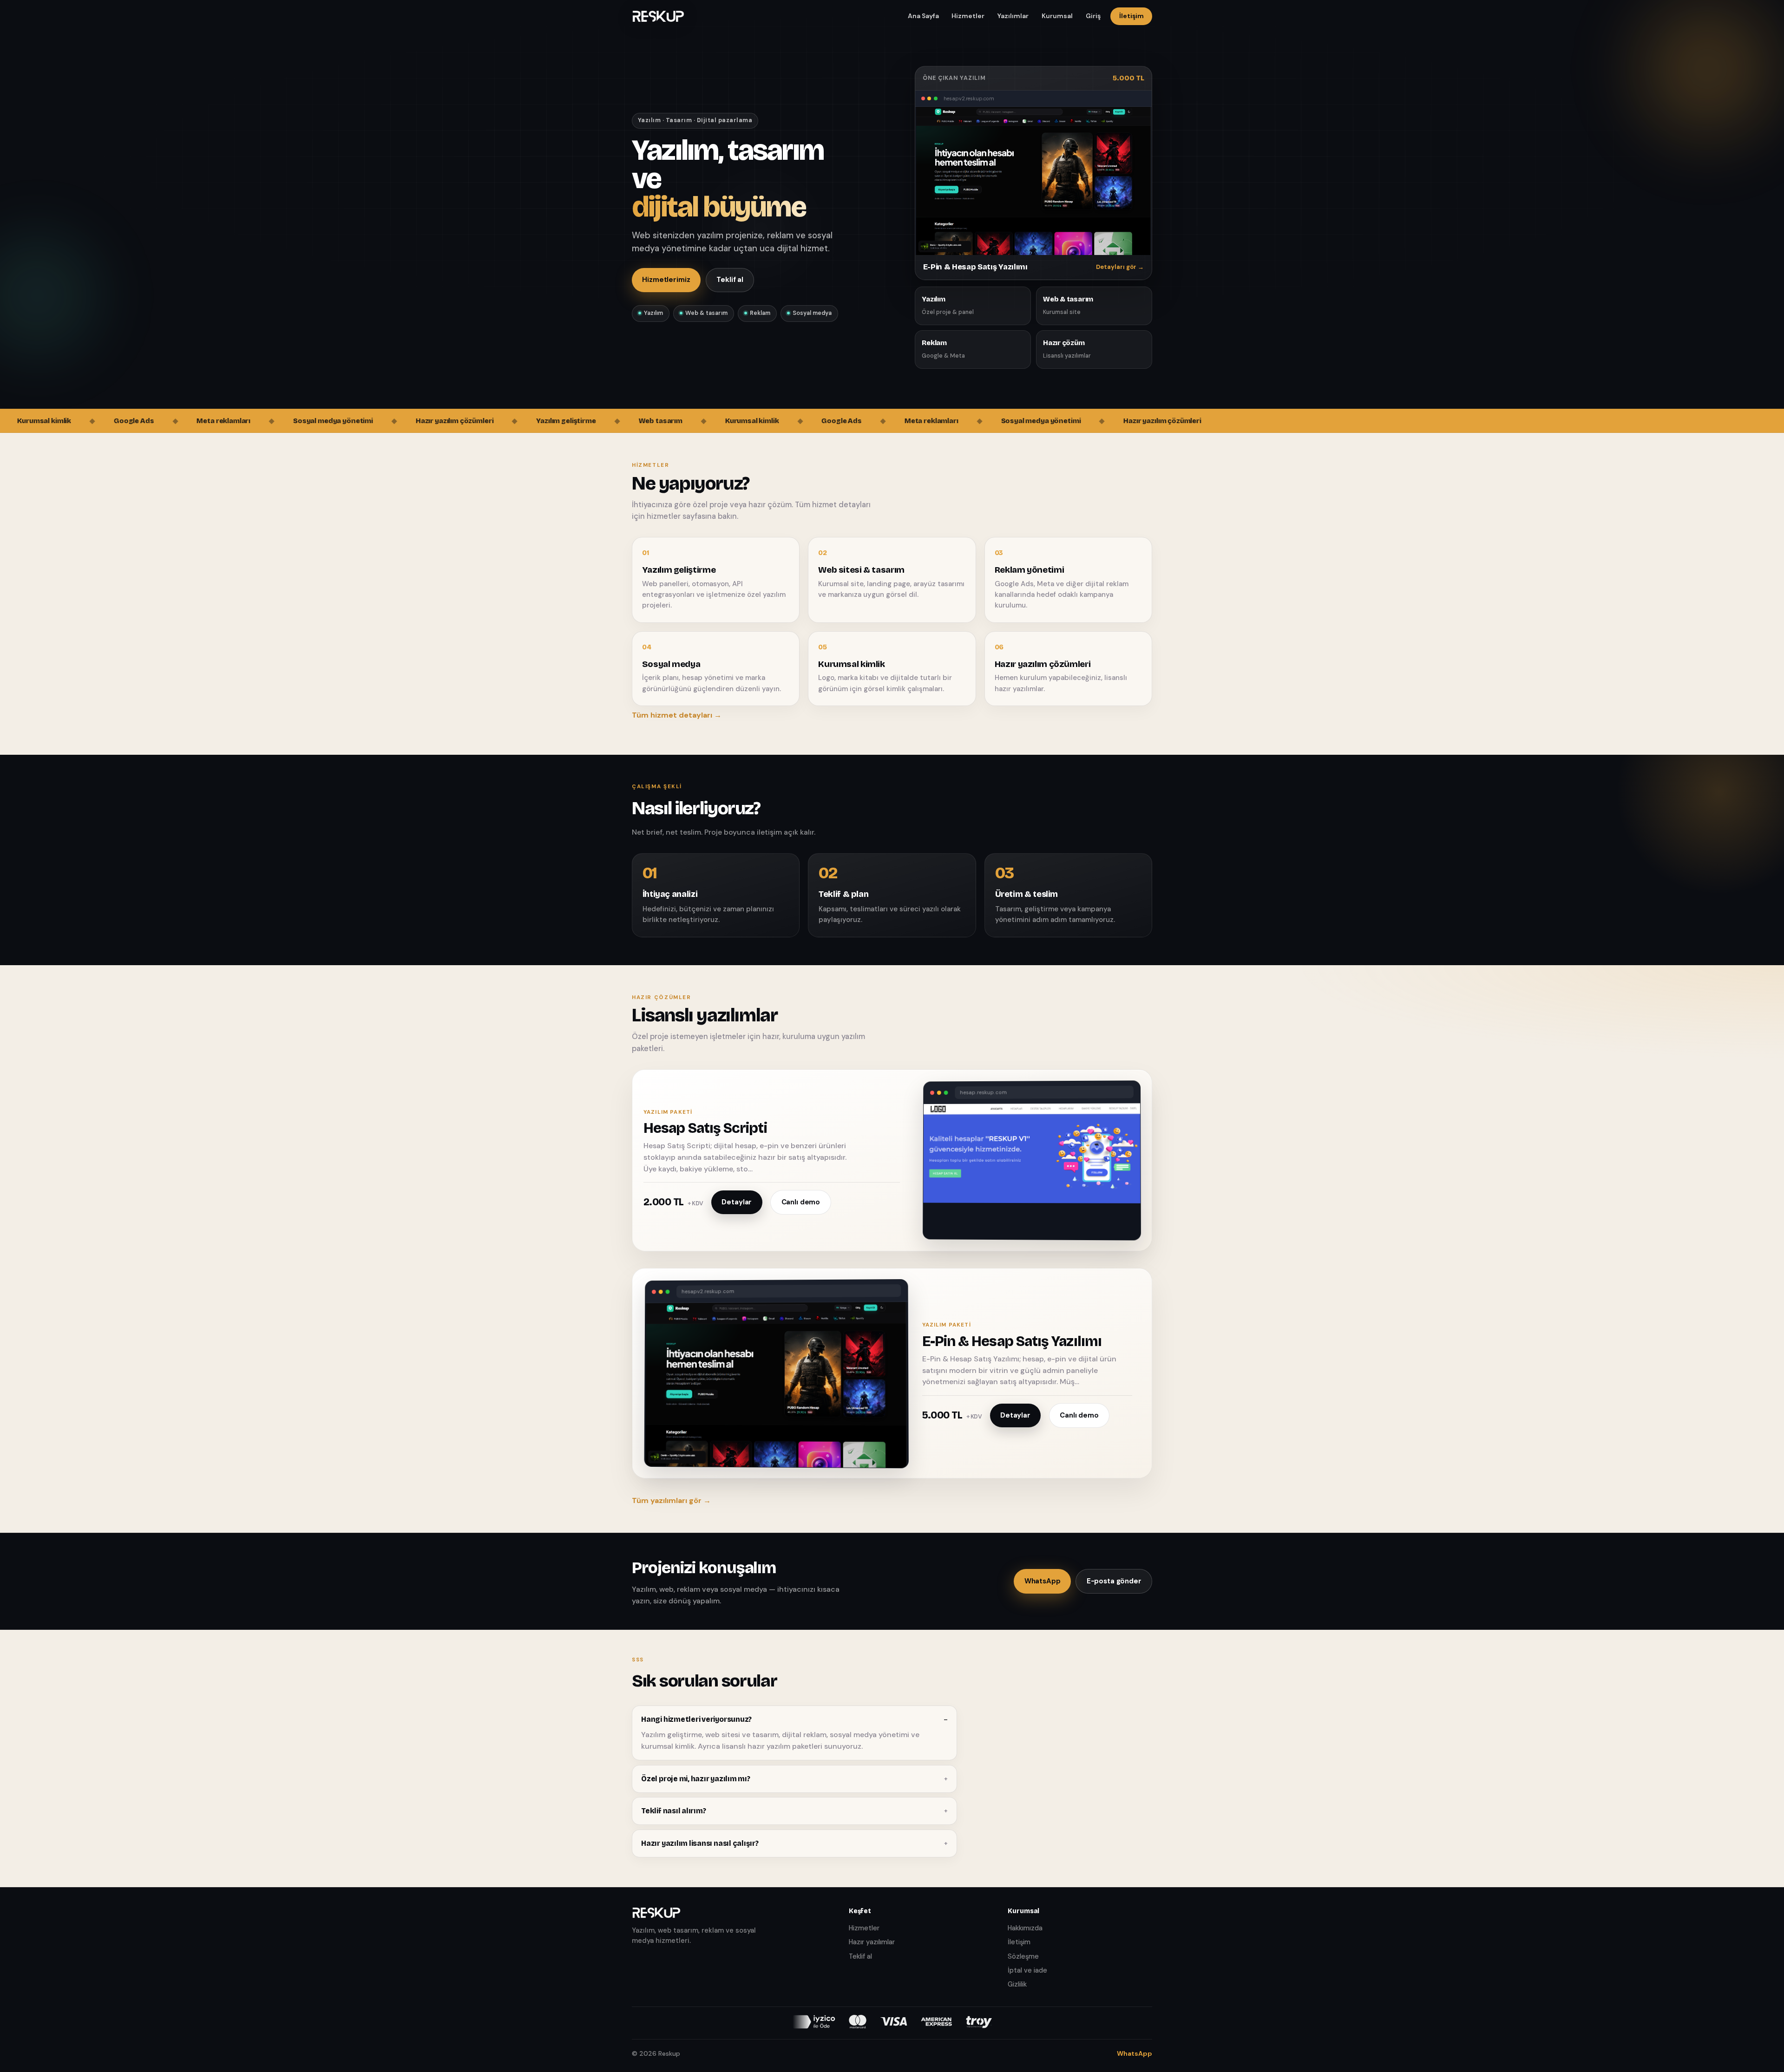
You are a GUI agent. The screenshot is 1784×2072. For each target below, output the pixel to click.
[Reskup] (658, 16)
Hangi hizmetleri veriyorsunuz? (696, 1719)
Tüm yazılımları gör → (671, 1500)
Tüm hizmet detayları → (677, 715)
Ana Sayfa (923, 16)
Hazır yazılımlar (872, 1942)
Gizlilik (1017, 1984)
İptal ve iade (1027, 1970)
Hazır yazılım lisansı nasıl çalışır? (700, 1843)
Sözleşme (1023, 1956)
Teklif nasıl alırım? (673, 1811)
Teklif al (730, 280)
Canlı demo (801, 1202)
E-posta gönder (1114, 1581)
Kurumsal (1057, 16)
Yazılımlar (1013, 16)
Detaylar (737, 1202)
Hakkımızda (1025, 1928)
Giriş (1093, 16)
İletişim (1131, 16)
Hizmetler (968, 16)
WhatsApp (1043, 1581)
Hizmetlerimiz (666, 280)
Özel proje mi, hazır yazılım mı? (695, 1779)
